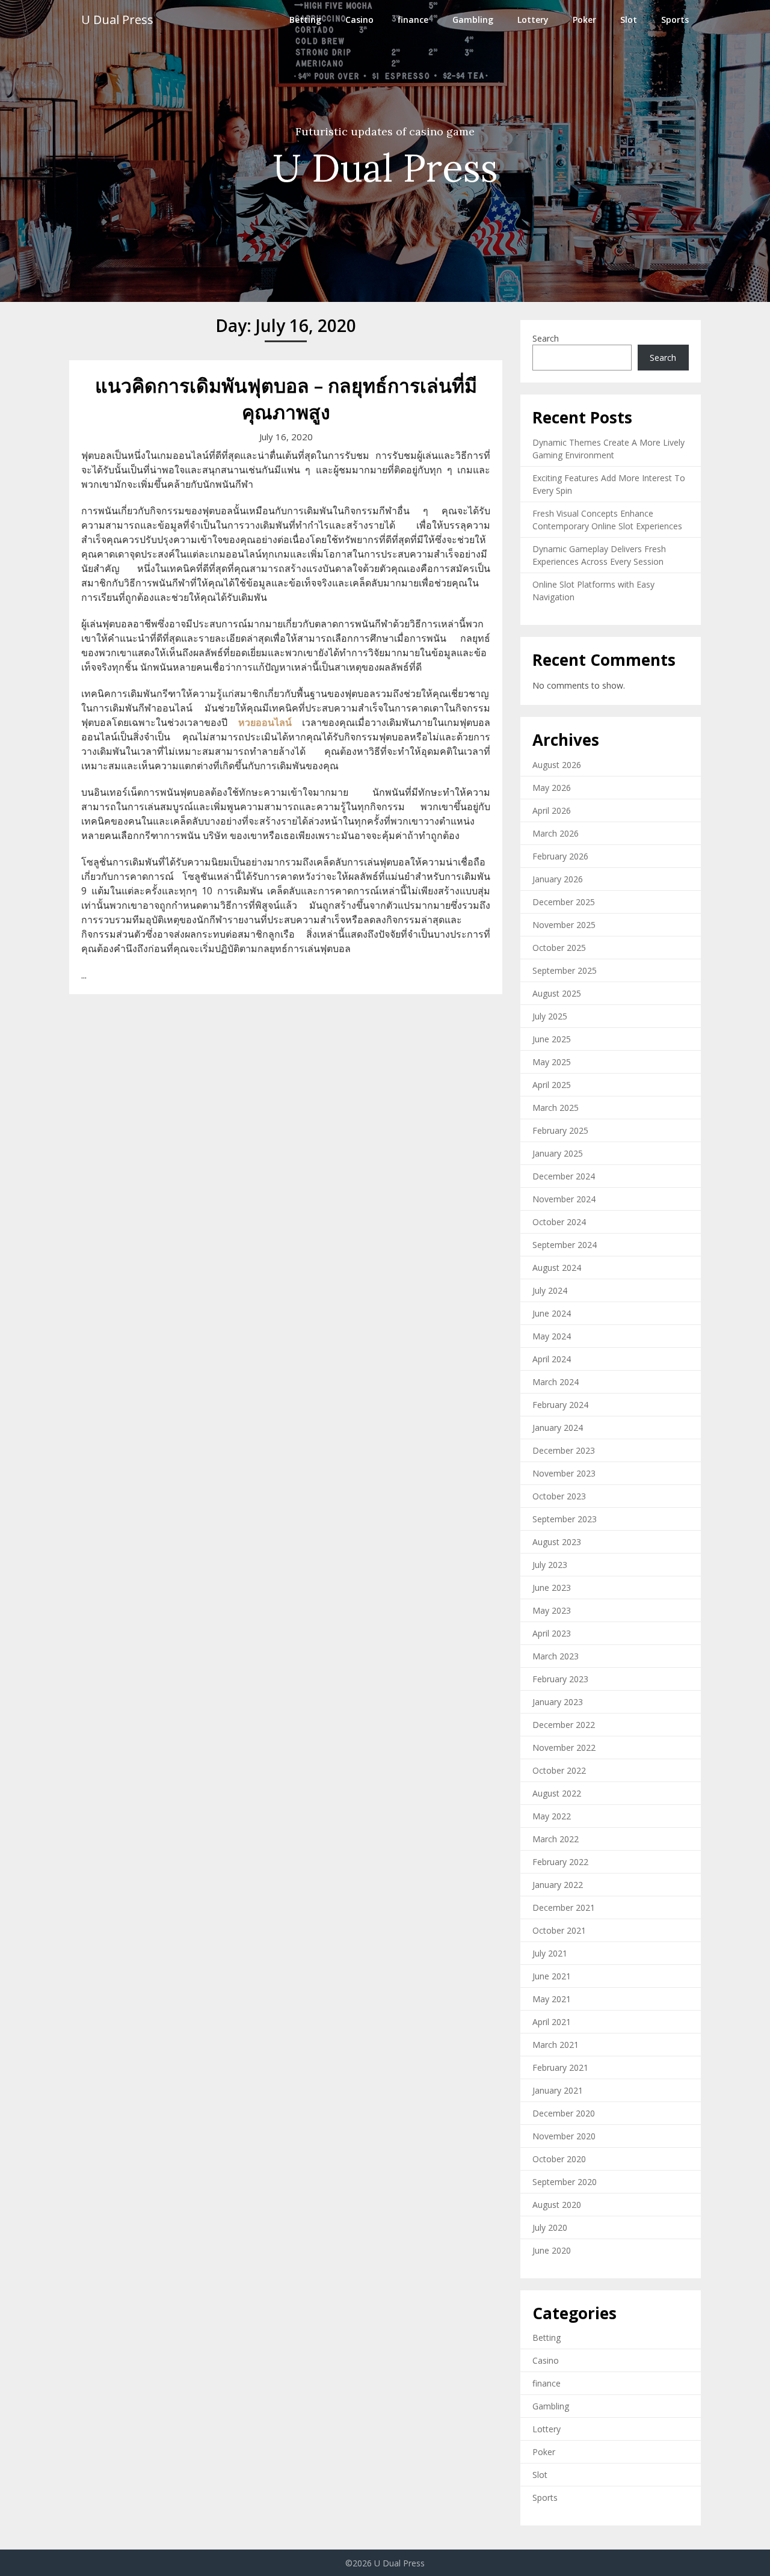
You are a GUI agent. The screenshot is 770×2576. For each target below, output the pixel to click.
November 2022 (564, 1748)
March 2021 (556, 2045)
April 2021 (552, 2022)
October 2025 (559, 948)
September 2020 (565, 2182)
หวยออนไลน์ (265, 722)
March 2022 (556, 1839)
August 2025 (557, 993)
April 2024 (552, 1359)
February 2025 (560, 1130)
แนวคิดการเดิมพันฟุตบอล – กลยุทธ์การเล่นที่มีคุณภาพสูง (286, 399)
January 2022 (558, 1885)
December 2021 (564, 1907)
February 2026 (560, 856)
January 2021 (558, 2090)
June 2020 (552, 2250)
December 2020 (564, 2113)
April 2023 (552, 1633)
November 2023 (564, 1473)
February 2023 (560, 1679)
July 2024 (550, 1290)
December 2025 (564, 902)
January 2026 (558, 879)
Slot (629, 20)
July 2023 (550, 1565)
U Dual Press (117, 20)
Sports (675, 20)
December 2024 (564, 1176)
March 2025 (556, 1108)
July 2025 (550, 1016)
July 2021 (550, 1953)
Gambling (473, 20)
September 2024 (565, 1245)
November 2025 (564, 925)
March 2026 (556, 833)
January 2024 (558, 1428)
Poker (584, 20)
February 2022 (560, 1862)
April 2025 (552, 1085)
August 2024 (557, 1268)
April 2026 (552, 810)
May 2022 (552, 1816)
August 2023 (557, 1542)
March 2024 (556, 1382)
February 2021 (560, 2067)
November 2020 (564, 2136)
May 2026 (552, 788)
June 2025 (552, 1039)
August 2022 (557, 1793)
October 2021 (559, 1930)
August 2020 (557, 2205)
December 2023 (564, 1450)
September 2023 (565, 1519)
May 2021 (552, 1999)
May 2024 (552, 1336)
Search (546, 338)
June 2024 (552, 1313)
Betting (305, 20)
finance (413, 20)
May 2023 (552, 1610)
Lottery (533, 20)
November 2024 (564, 1199)
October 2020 (559, 2159)
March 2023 (556, 1656)
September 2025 (565, 970)
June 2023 (552, 1588)
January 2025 (558, 1153)
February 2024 (560, 1405)
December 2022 (564, 1725)
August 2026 (557, 765)
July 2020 (550, 2227)
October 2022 (559, 1770)
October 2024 (559, 1222)
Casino (359, 20)
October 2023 (559, 1496)
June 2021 (552, 1976)
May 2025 (552, 1062)
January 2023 (558, 1702)
